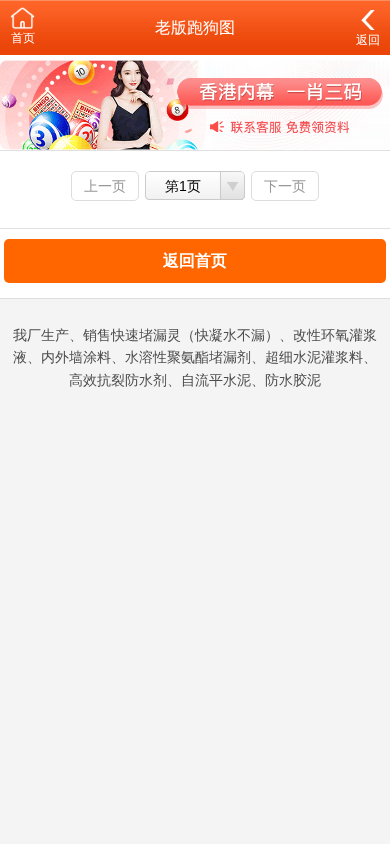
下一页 (285, 186)
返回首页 (195, 260)
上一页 (105, 186)
